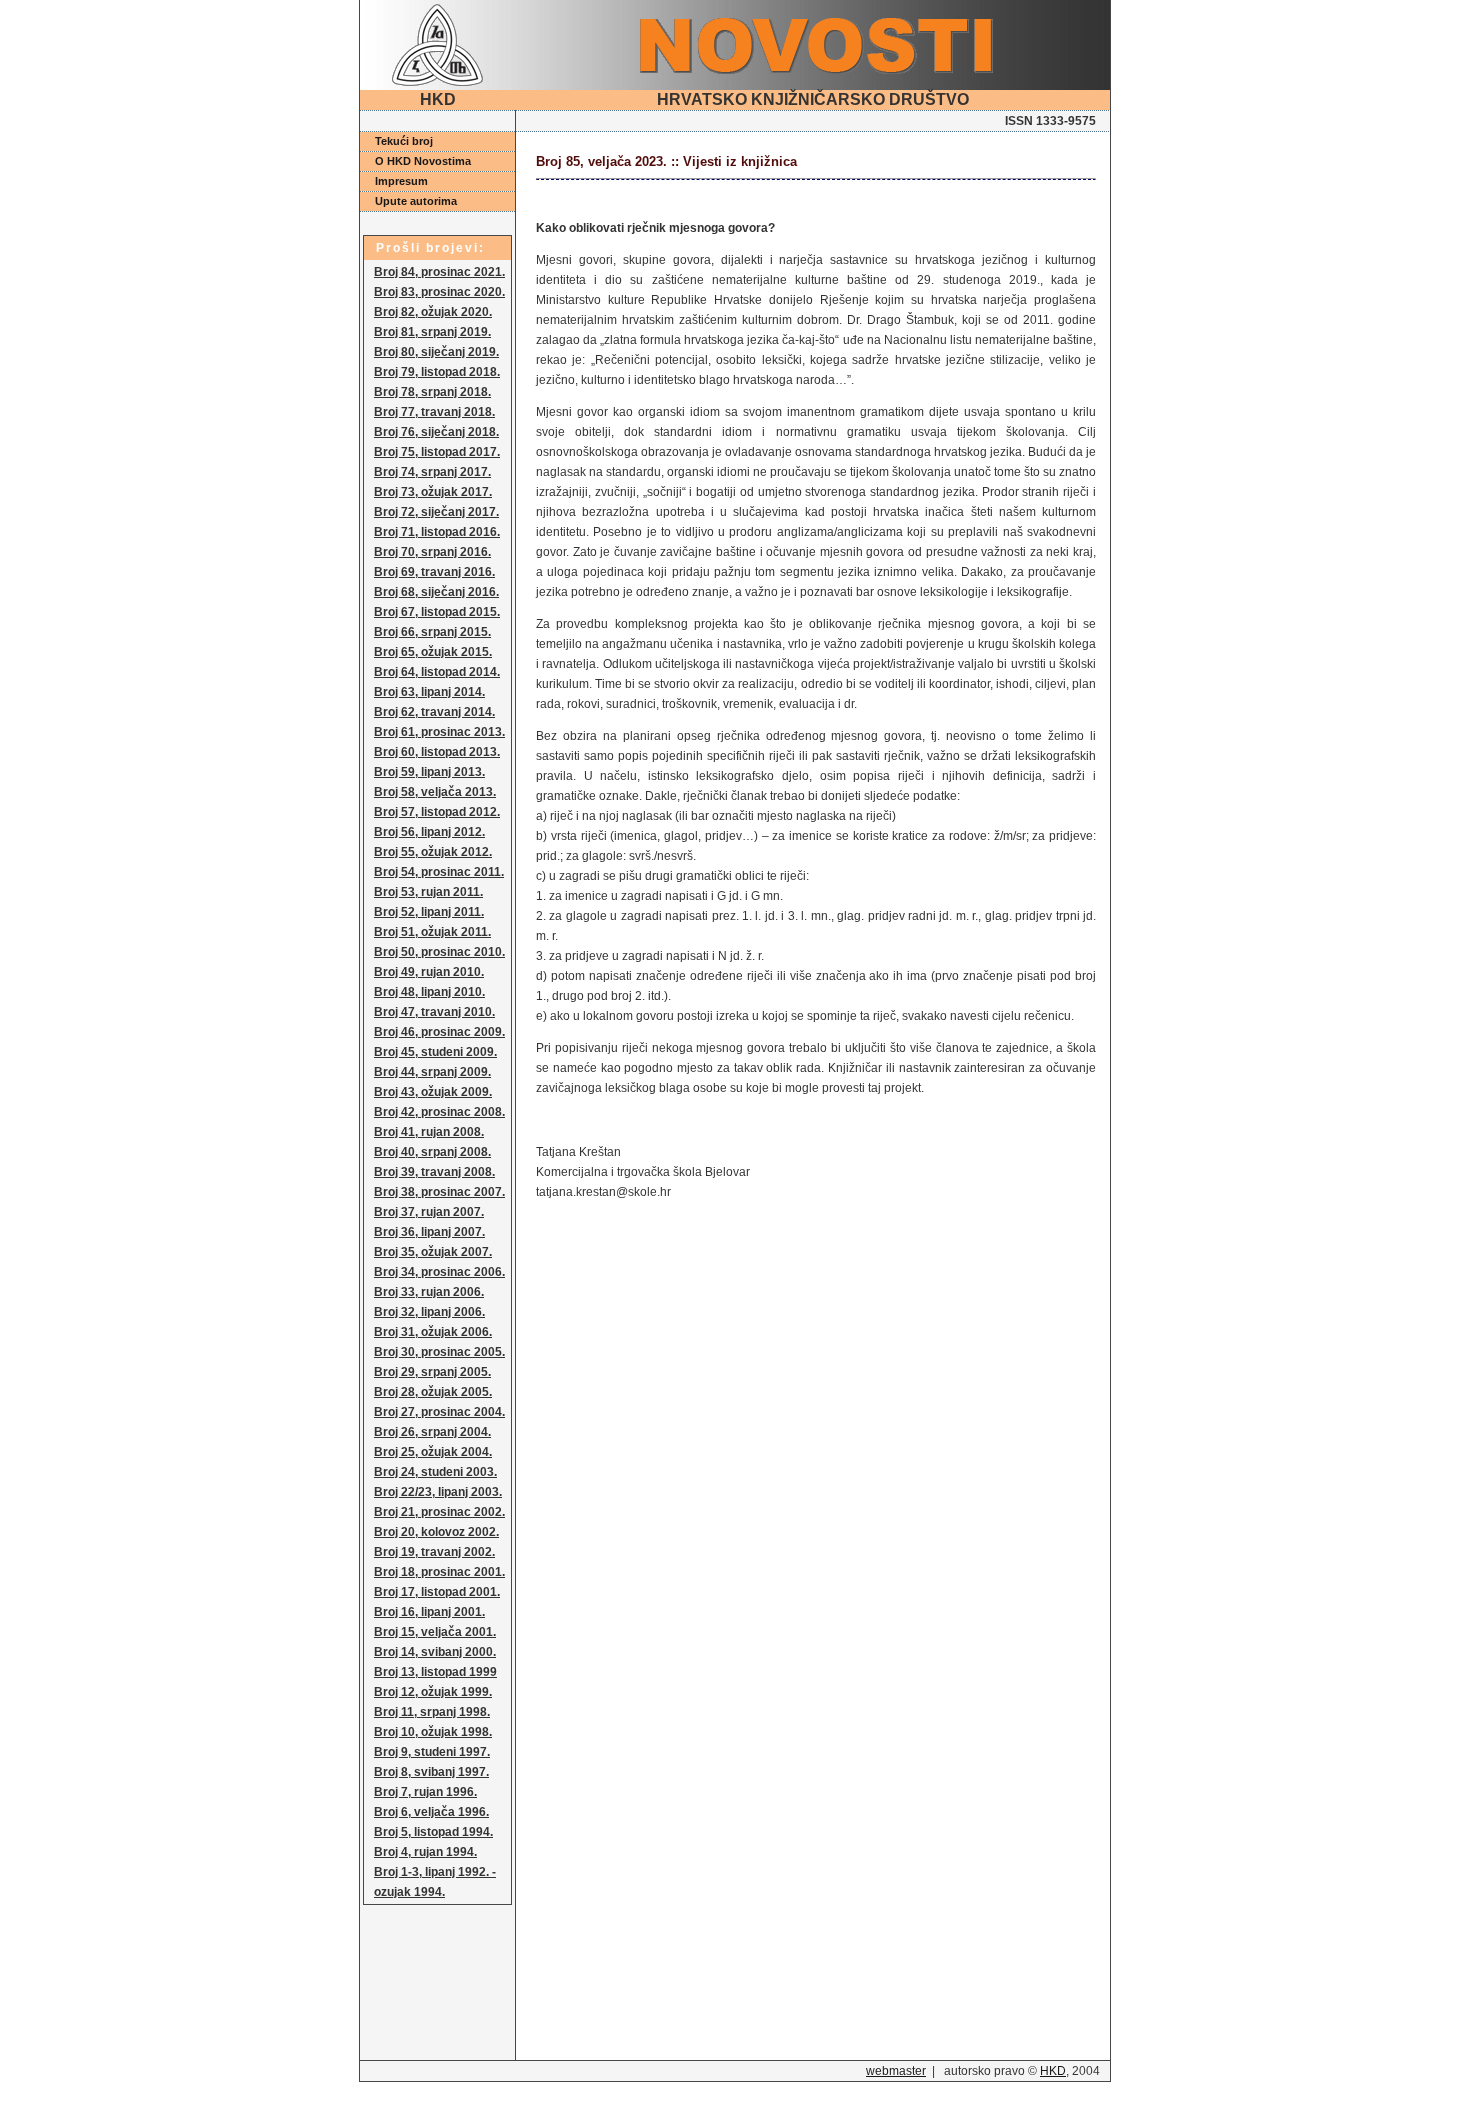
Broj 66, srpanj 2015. (432, 632)
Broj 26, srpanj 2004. (432, 1432)
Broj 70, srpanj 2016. (432, 552)
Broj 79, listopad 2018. (437, 372)
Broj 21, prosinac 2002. (439, 1512)
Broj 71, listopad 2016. (437, 532)
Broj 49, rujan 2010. (429, 972)
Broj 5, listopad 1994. (433, 1832)
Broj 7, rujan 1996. (425, 1792)
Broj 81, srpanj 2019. (432, 332)
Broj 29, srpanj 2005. (432, 1372)
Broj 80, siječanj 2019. (436, 352)
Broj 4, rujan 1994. (425, 1852)
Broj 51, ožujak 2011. (432, 932)
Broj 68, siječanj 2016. (436, 592)
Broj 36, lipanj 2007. (429, 1232)
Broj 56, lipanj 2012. (429, 832)
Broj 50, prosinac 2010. (439, 952)
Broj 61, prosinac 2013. (439, 732)
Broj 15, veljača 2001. (435, 1632)
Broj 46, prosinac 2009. (439, 1032)
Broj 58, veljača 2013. (435, 792)
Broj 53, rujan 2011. (428, 892)
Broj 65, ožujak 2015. (433, 652)
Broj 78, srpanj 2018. (432, 392)
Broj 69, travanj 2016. (434, 572)
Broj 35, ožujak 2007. (433, 1252)
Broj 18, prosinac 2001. (439, 1572)
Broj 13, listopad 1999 (435, 1672)
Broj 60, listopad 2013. (437, 752)
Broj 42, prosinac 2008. (439, 1112)
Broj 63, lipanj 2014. (429, 692)
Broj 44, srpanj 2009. (432, 1072)
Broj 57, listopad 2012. (437, 812)
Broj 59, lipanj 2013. (429, 772)
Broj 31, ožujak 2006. (433, 1332)
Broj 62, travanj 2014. (434, 712)
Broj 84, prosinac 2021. (439, 272)
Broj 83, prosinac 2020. (439, 292)
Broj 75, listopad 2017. (437, 452)
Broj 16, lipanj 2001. (429, 1612)
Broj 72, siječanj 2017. (436, 512)
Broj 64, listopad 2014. (437, 672)
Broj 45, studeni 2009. (435, 1052)
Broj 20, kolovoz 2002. (436, 1532)
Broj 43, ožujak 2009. (433, 1092)
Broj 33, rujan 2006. (429, 1292)
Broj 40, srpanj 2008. (432, 1152)
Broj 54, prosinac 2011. (439, 872)
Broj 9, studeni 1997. (432, 1752)
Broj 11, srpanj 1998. (432, 1712)
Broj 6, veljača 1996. (431, 1812)
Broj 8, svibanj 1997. (431, 1772)
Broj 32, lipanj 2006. (429, 1312)
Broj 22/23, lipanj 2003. (438, 1492)
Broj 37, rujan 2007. (429, 1212)
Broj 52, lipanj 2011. (429, 912)
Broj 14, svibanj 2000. (435, 1652)
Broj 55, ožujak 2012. (433, 852)
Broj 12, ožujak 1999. (433, 1692)
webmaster (896, 2071)
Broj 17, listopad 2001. (437, 1592)
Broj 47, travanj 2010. (434, 1012)
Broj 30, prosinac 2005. (439, 1352)
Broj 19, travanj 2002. (434, 1552)
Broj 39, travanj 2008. (434, 1172)
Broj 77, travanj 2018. (434, 412)
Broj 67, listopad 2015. (437, 612)
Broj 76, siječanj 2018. (436, 432)
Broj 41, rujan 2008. (429, 1132)
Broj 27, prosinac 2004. (439, 1412)
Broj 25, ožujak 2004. (433, 1452)
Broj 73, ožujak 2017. (433, 492)
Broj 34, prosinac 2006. (439, 1272)
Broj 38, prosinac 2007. (439, 1192)
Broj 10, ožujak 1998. (433, 1732)
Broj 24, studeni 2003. (435, 1472)
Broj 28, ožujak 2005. (433, 1392)
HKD (1053, 2071)
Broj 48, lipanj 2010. (429, 992)
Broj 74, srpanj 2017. (432, 472)
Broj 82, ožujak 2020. (433, 312)
